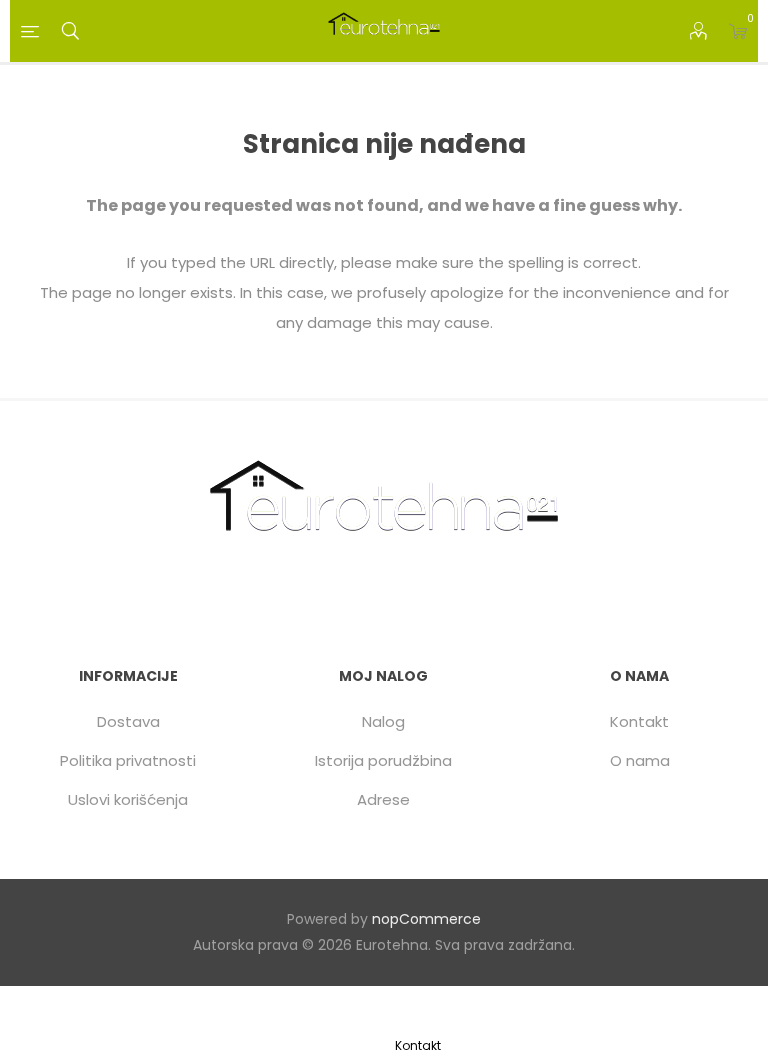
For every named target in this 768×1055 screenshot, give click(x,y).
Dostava (128, 721)
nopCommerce (426, 919)
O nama (640, 760)
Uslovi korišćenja (128, 799)
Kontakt (639, 721)
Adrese (383, 799)
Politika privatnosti (128, 760)
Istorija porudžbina (383, 760)
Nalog (383, 721)
